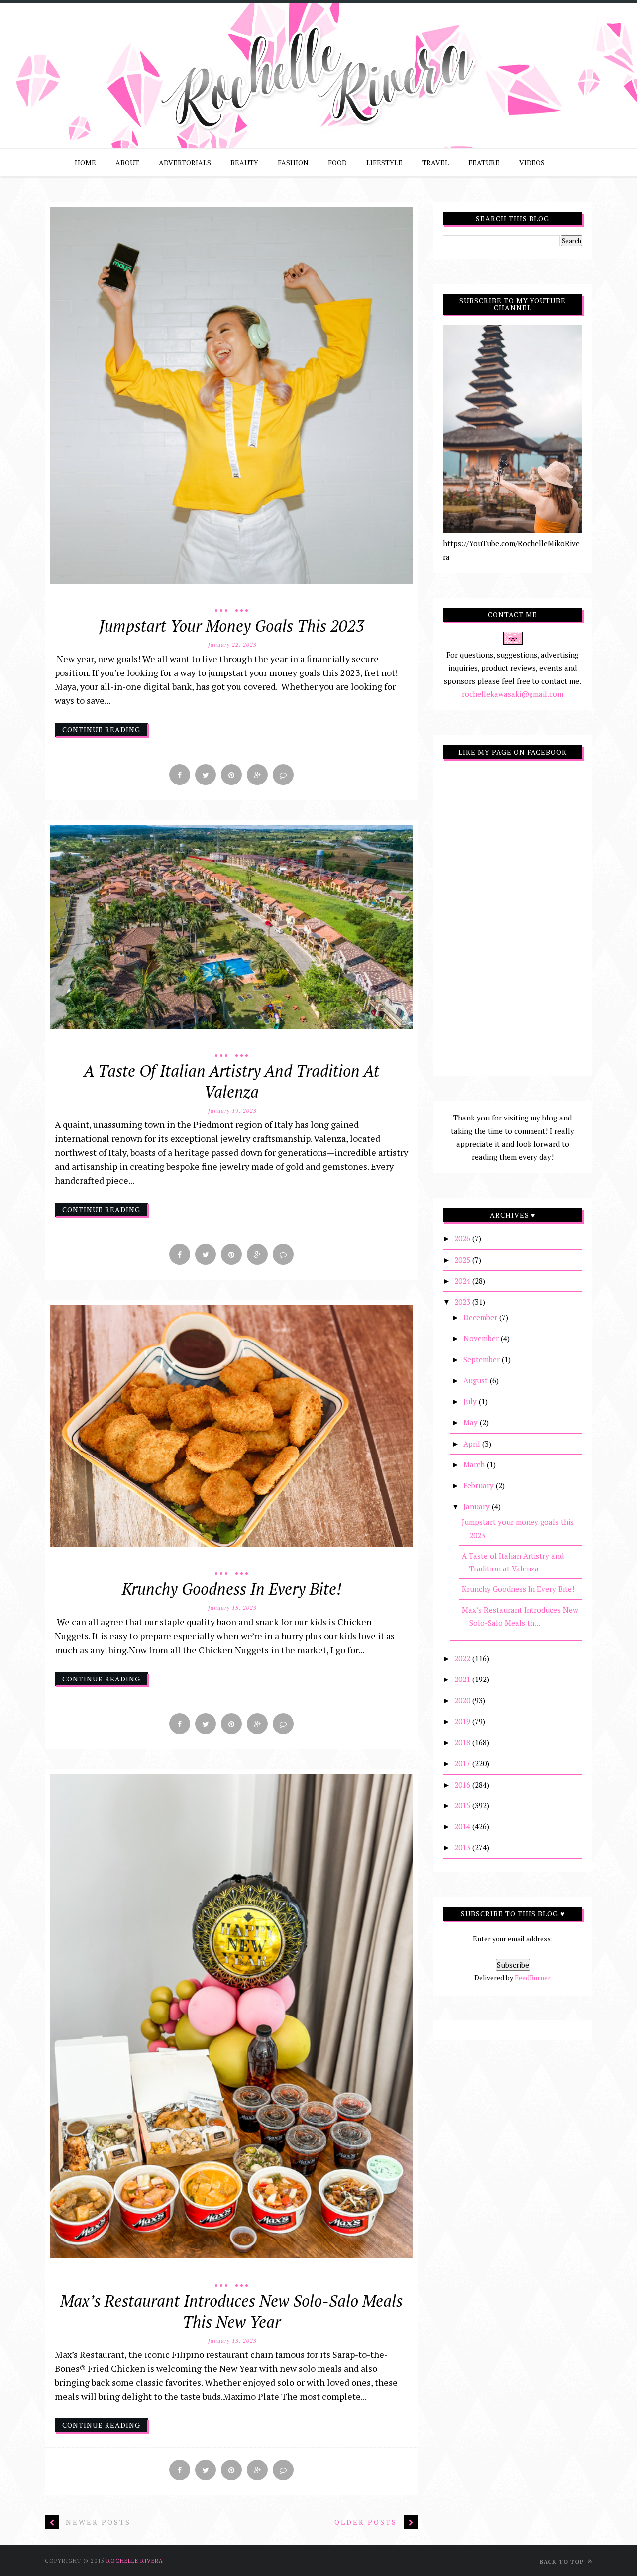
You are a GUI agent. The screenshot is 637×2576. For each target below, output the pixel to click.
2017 (463, 1763)
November (482, 1338)
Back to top (563, 2562)
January (478, 1506)
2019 (463, 1721)
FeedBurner (533, 1977)
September (482, 1359)
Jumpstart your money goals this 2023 (232, 626)
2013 (463, 1847)
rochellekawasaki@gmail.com (513, 694)
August (477, 1380)
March (475, 1464)
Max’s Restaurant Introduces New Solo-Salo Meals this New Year (231, 2311)
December (481, 1317)
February (479, 1485)
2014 (463, 1826)
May (472, 1422)
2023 (463, 1302)
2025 (463, 1260)
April (473, 1444)
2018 (463, 1742)
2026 (463, 1238)
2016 (463, 1785)
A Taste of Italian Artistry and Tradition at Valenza (231, 1081)
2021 (463, 1679)
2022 (463, 1658)
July (471, 1401)
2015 (463, 1805)
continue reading (101, 729)
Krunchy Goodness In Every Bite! (232, 1589)
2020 (463, 1700)
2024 (463, 1281)
